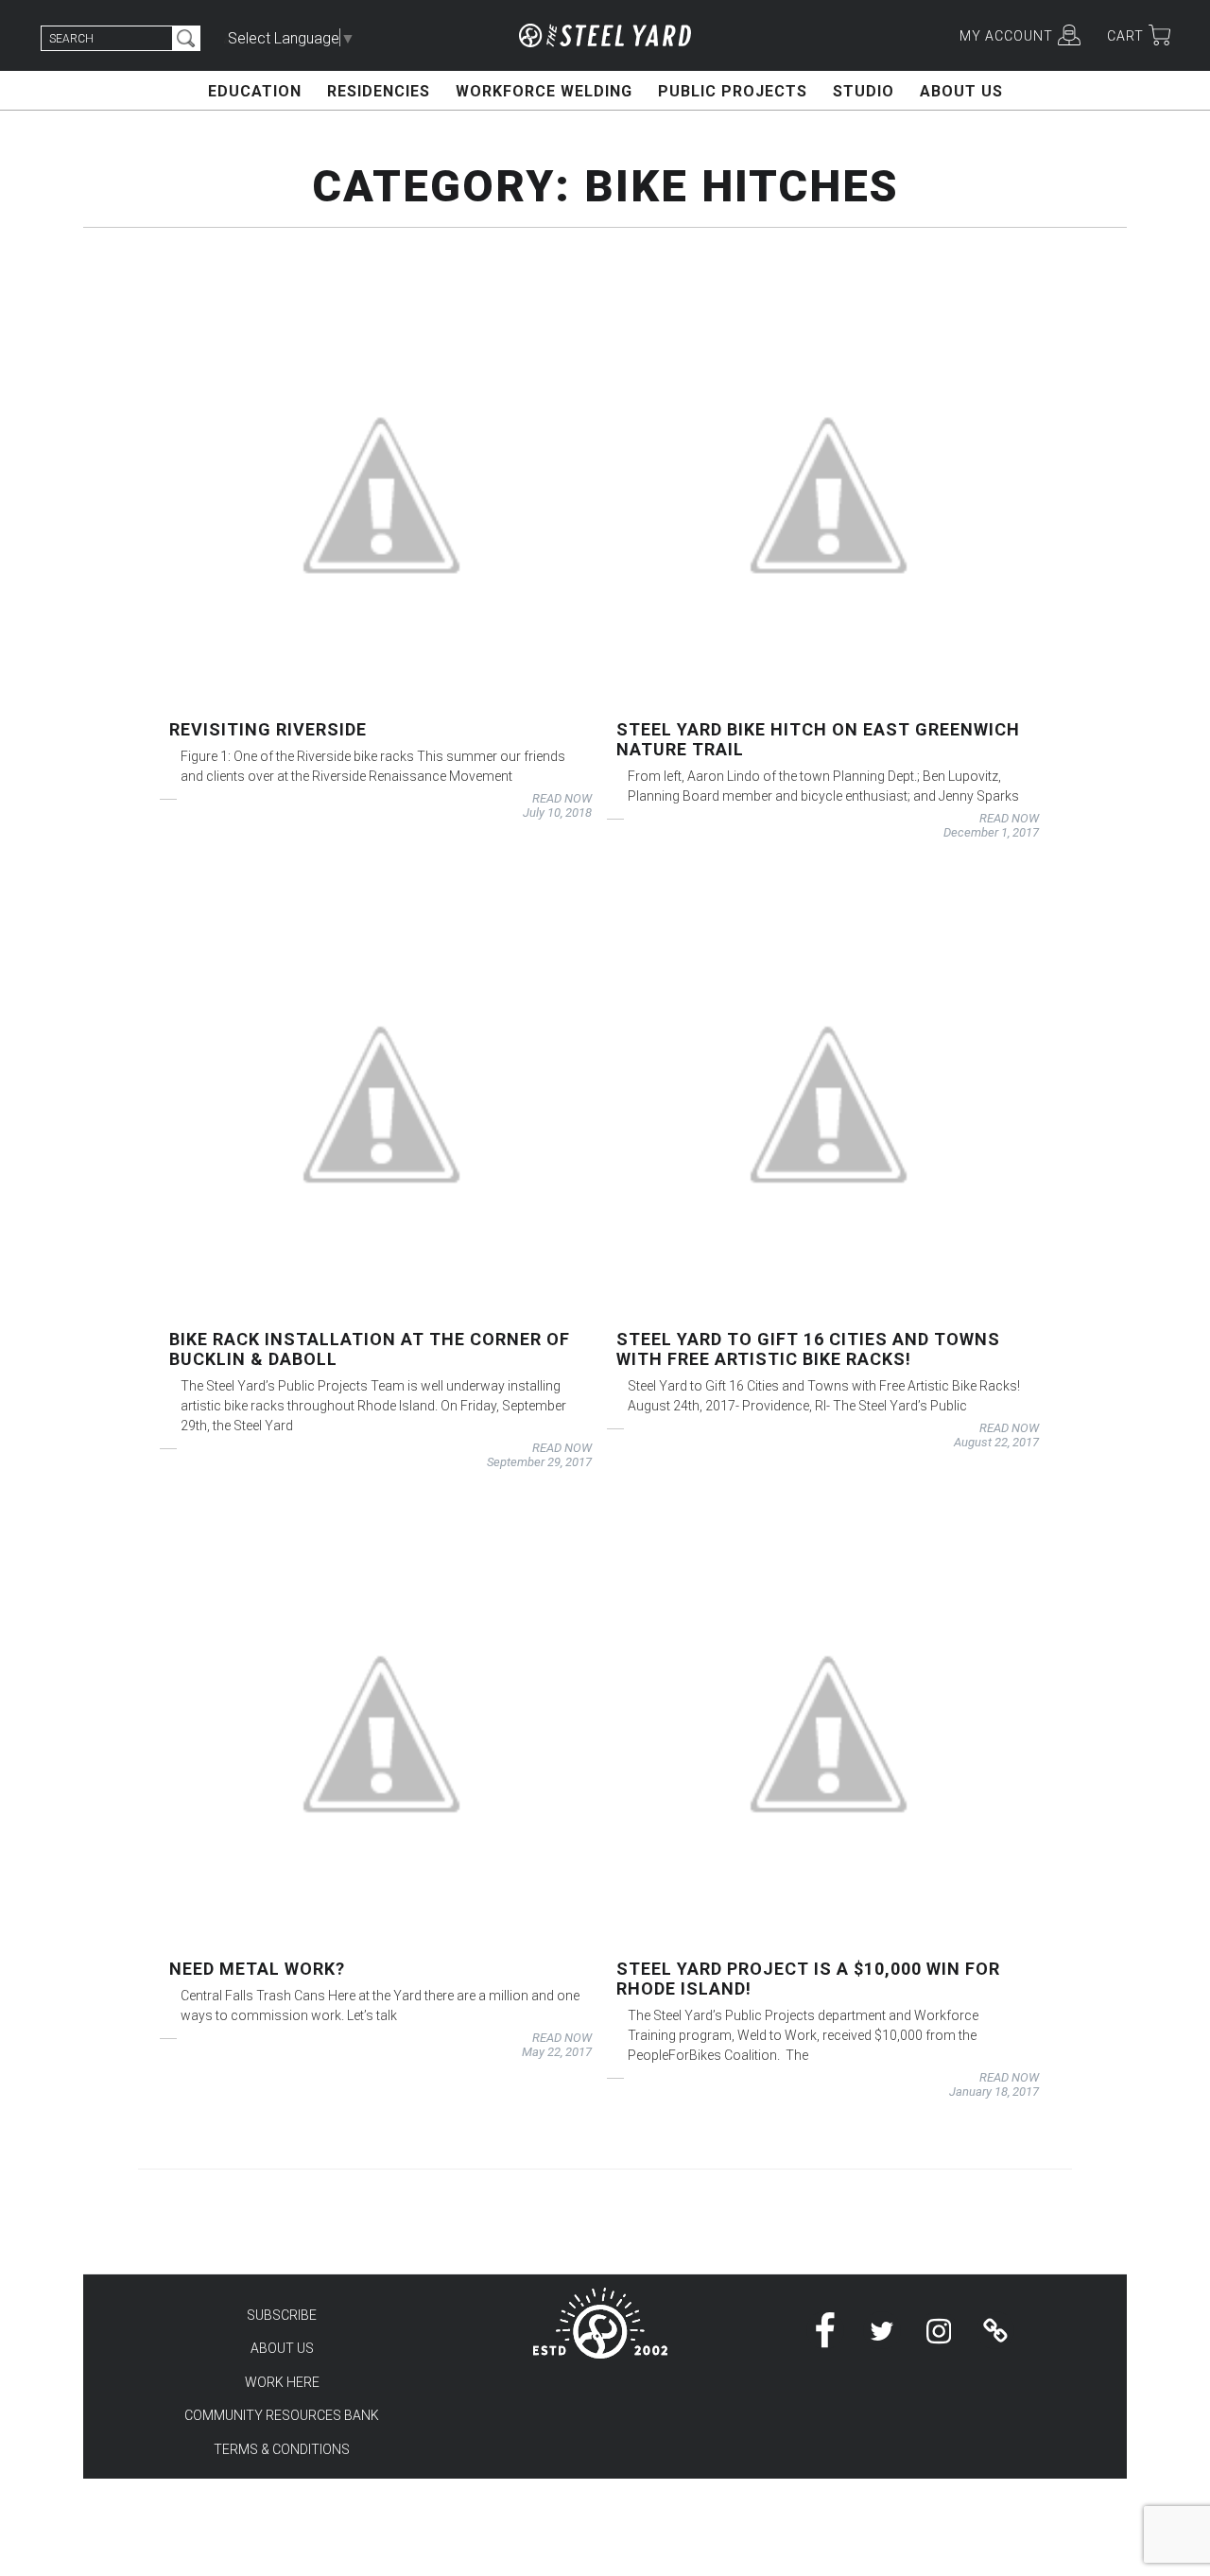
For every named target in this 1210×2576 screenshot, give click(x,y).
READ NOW (562, 798)
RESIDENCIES (379, 91)
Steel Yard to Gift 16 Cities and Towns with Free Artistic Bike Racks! (808, 1349)
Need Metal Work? (257, 1969)
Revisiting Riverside (268, 729)
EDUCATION (255, 91)
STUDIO (864, 91)
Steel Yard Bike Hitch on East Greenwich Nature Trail (818, 739)
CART (1125, 36)
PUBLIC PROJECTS (733, 91)
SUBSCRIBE (282, 2315)
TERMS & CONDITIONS (282, 2449)
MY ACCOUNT (1006, 36)
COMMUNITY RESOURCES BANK (282, 2415)
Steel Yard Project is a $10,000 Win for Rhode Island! (808, 1979)
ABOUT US (961, 91)
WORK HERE (282, 2382)
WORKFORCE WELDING (544, 91)
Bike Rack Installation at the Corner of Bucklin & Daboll (370, 1349)
